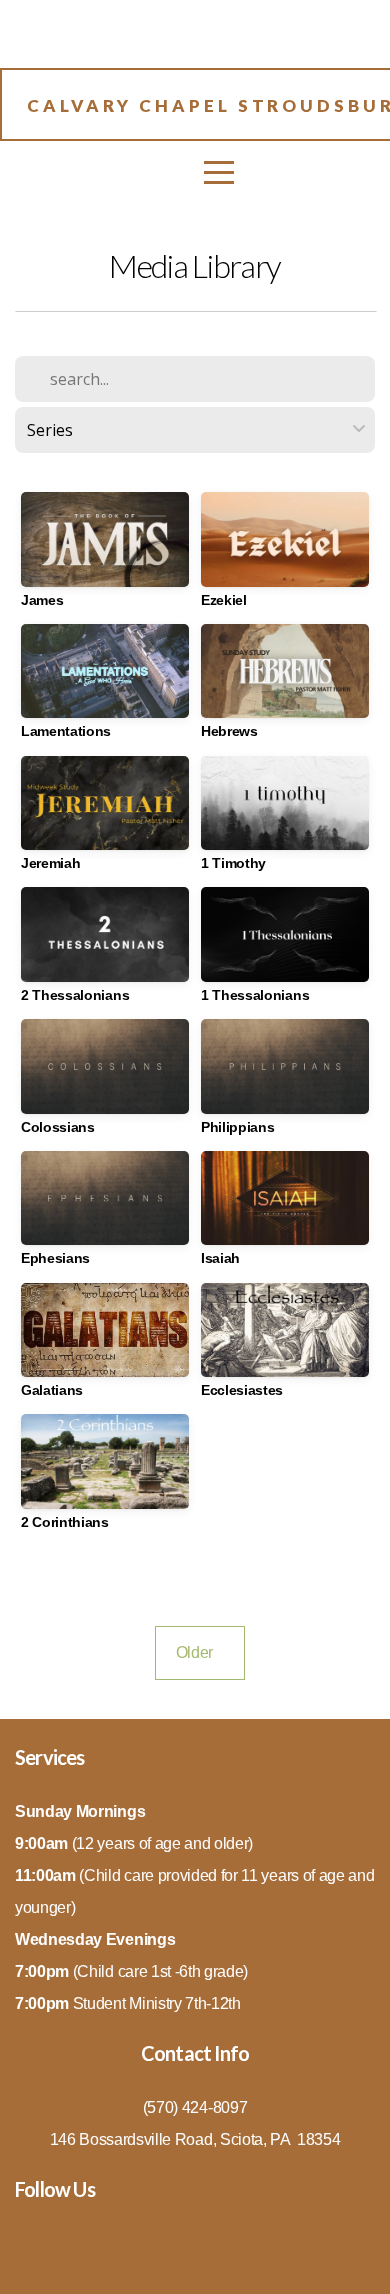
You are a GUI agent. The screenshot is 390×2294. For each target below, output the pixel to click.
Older (200, 1652)
